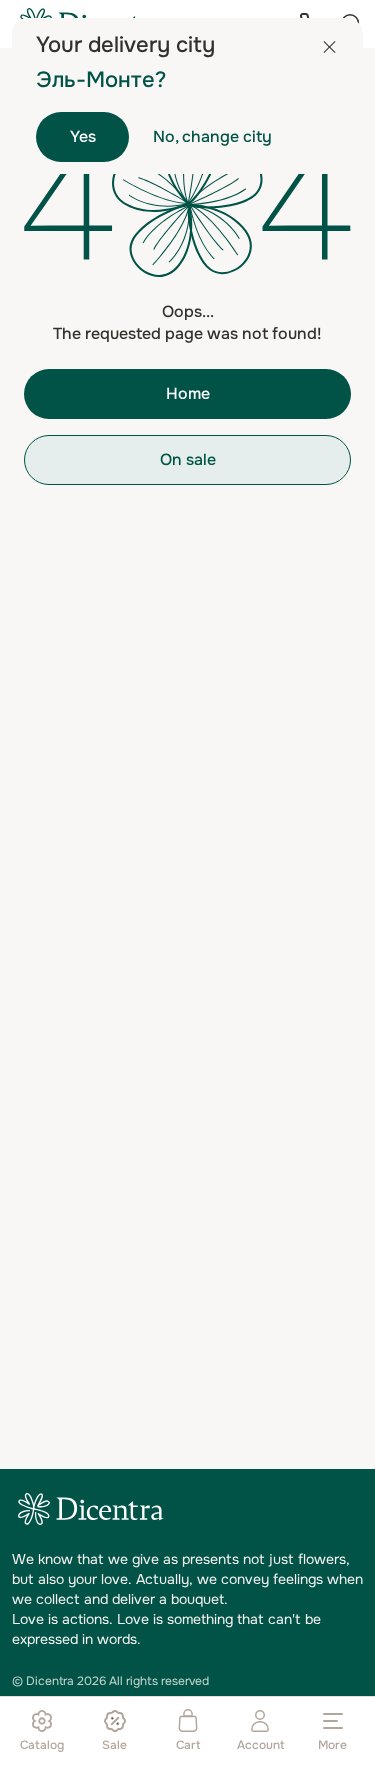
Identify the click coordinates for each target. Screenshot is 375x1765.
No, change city (212, 136)
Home (188, 393)
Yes (83, 136)
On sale (188, 459)
